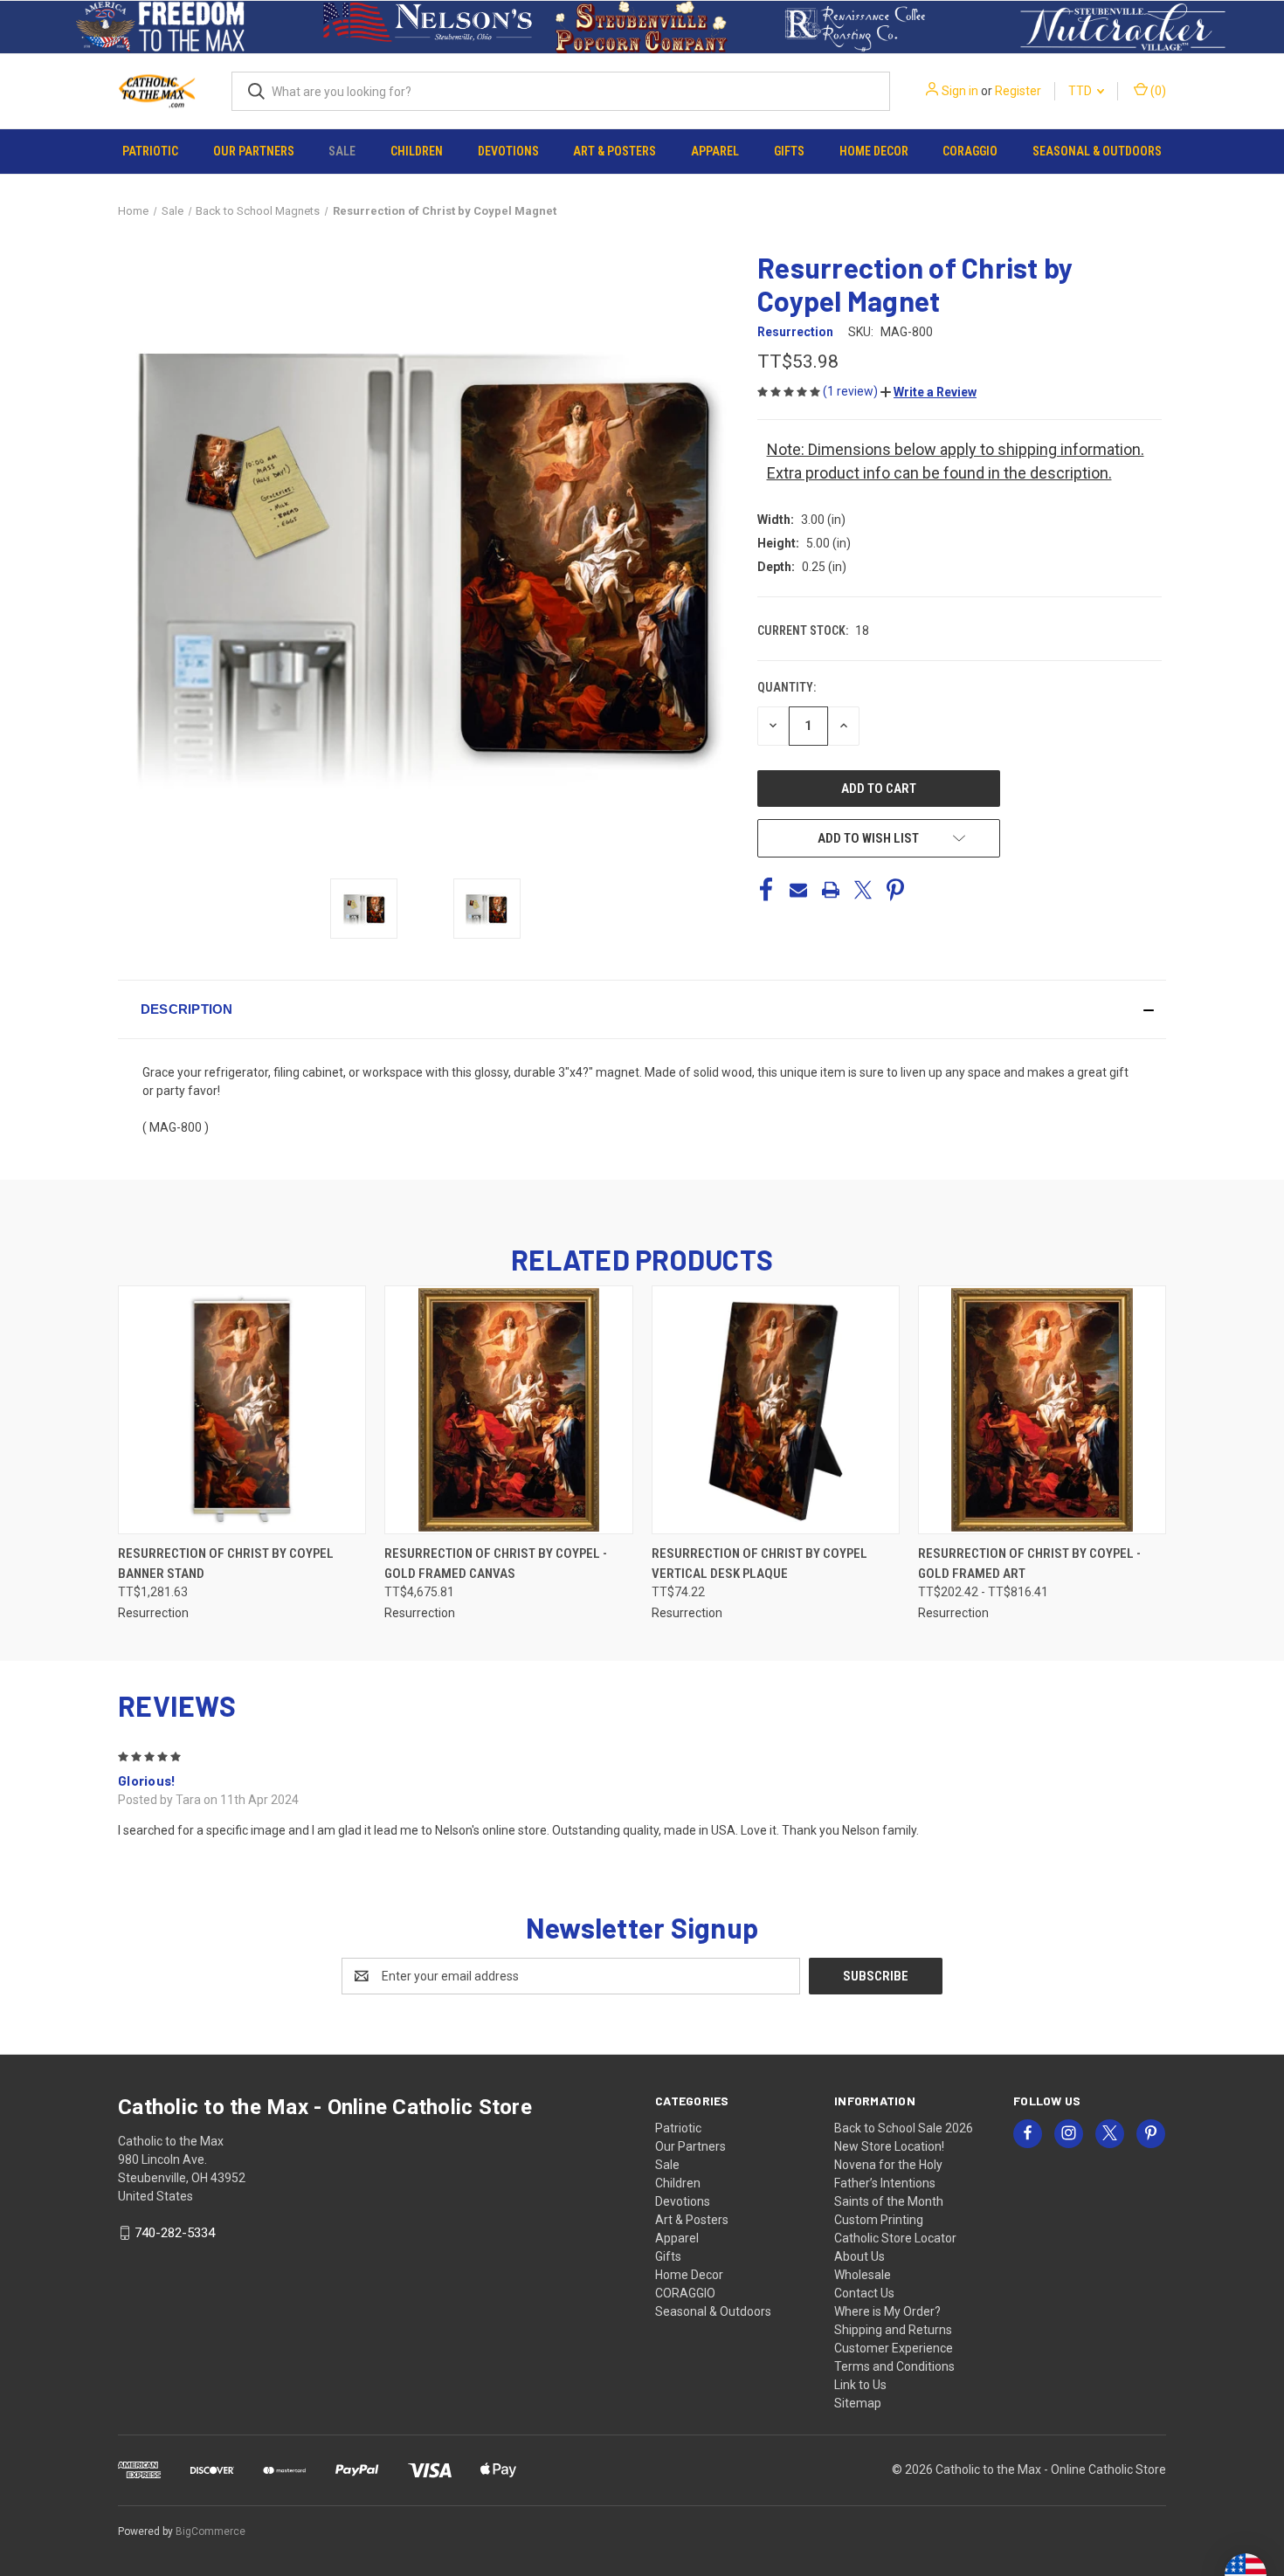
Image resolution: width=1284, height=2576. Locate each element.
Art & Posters (614, 151)
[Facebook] (766, 890)
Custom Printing (879, 2220)
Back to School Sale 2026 (904, 2128)
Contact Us (864, 2293)
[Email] (798, 890)
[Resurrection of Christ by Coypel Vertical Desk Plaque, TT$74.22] (776, 1410)
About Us (859, 2256)
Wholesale (863, 2275)
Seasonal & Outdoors (1097, 151)
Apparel (715, 151)
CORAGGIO (970, 151)
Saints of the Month (889, 2201)
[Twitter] (863, 890)
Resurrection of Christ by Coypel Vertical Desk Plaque (759, 1564)
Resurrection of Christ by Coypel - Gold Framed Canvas (496, 1564)
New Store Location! (889, 2146)
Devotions (508, 151)
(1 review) (852, 391)
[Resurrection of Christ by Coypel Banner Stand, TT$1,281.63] (242, 1410)
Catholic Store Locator (895, 2238)
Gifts (789, 151)
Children (417, 151)
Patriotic (150, 151)
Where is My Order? (887, 2311)
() (1157, 91)
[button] (161, 27)
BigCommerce (211, 2531)
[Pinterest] (895, 890)
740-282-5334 (175, 2233)
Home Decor (874, 151)
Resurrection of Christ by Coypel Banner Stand (226, 1564)
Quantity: (787, 687)
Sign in (960, 91)
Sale (342, 151)
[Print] (831, 890)
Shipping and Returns (893, 2330)
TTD (1081, 91)
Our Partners (254, 151)
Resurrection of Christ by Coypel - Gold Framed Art (1029, 1564)
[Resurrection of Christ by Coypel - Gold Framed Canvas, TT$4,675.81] (508, 1410)
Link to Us (860, 2385)
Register (1018, 91)
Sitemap (858, 2403)
